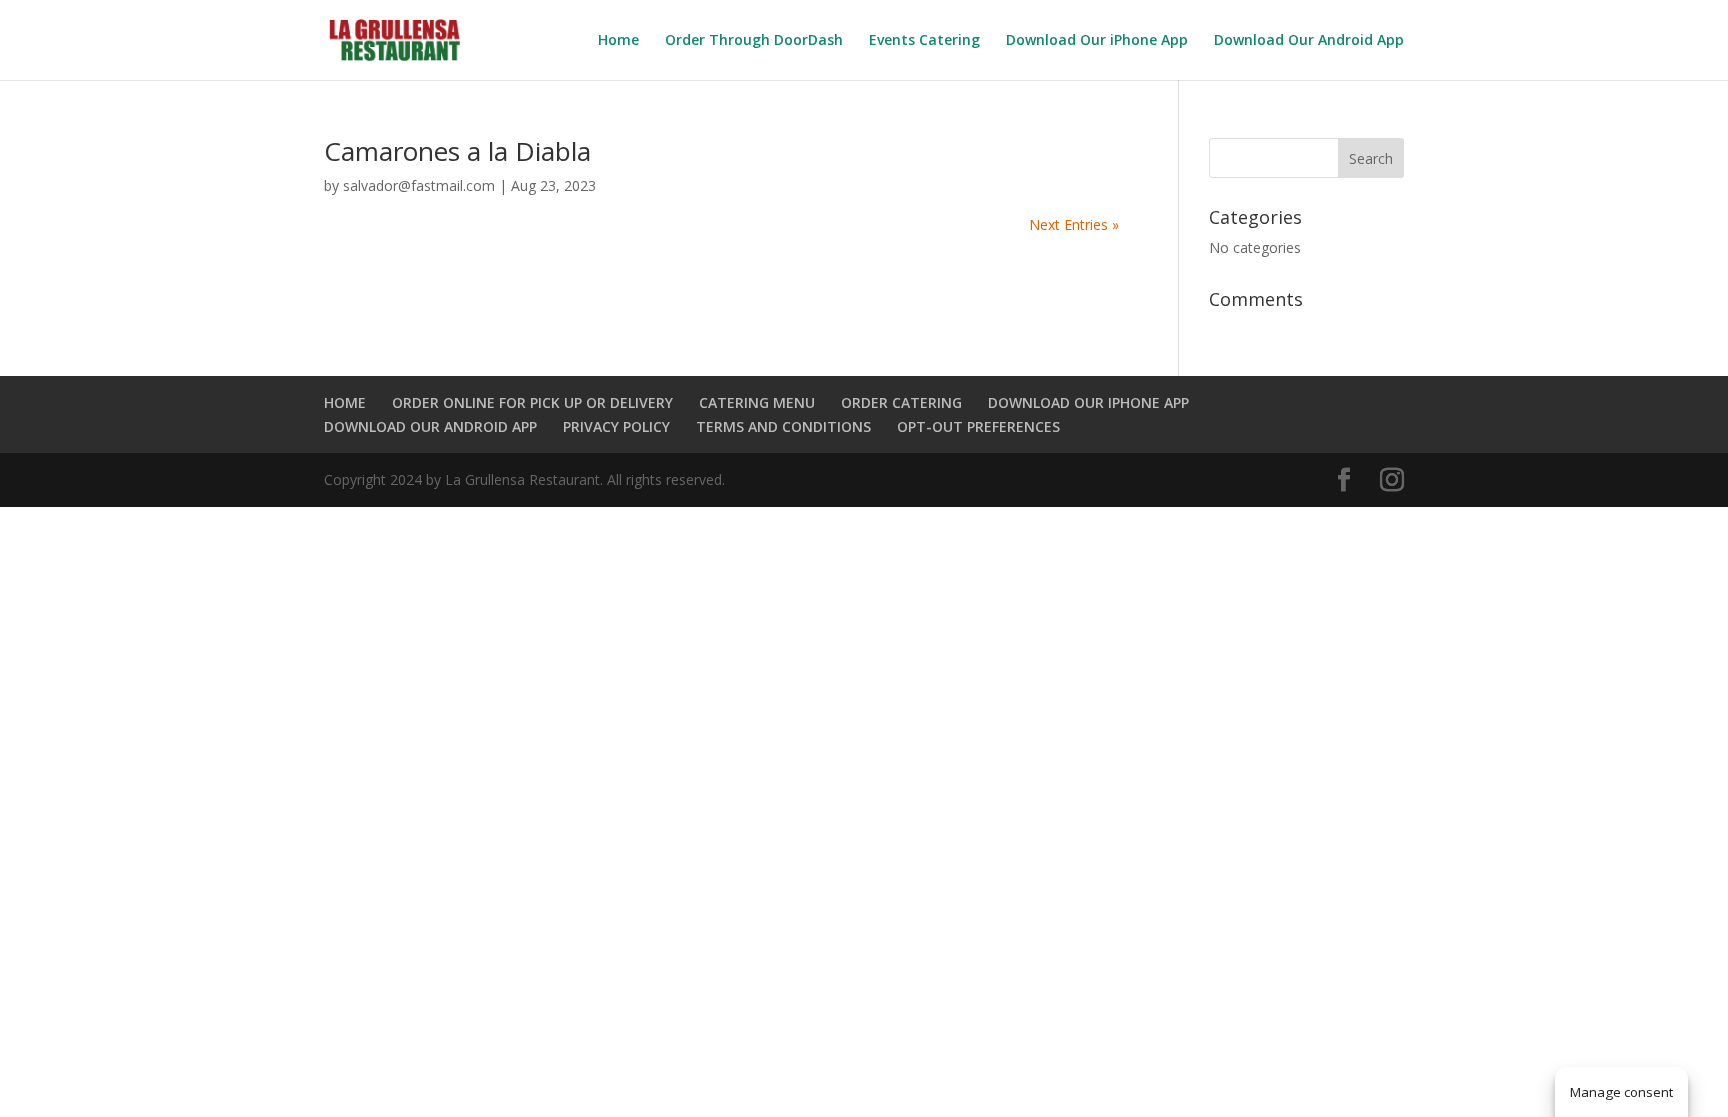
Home (618, 41)
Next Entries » (1074, 224)
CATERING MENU (757, 402)
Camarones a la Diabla (457, 151)
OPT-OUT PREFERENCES (978, 426)
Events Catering (924, 41)
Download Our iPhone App (1097, 41)
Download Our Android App (1309, 41)
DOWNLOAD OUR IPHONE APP (1088, 402)
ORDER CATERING (901, 402)
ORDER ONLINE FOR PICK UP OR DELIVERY (532, 402)
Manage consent (1621, 1092)
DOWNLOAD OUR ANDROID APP (430, 426)
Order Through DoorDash (754, 41)
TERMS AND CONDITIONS (783, 426)
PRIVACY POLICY (616, 426)
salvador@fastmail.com (419, 185)
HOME (345, 402)
